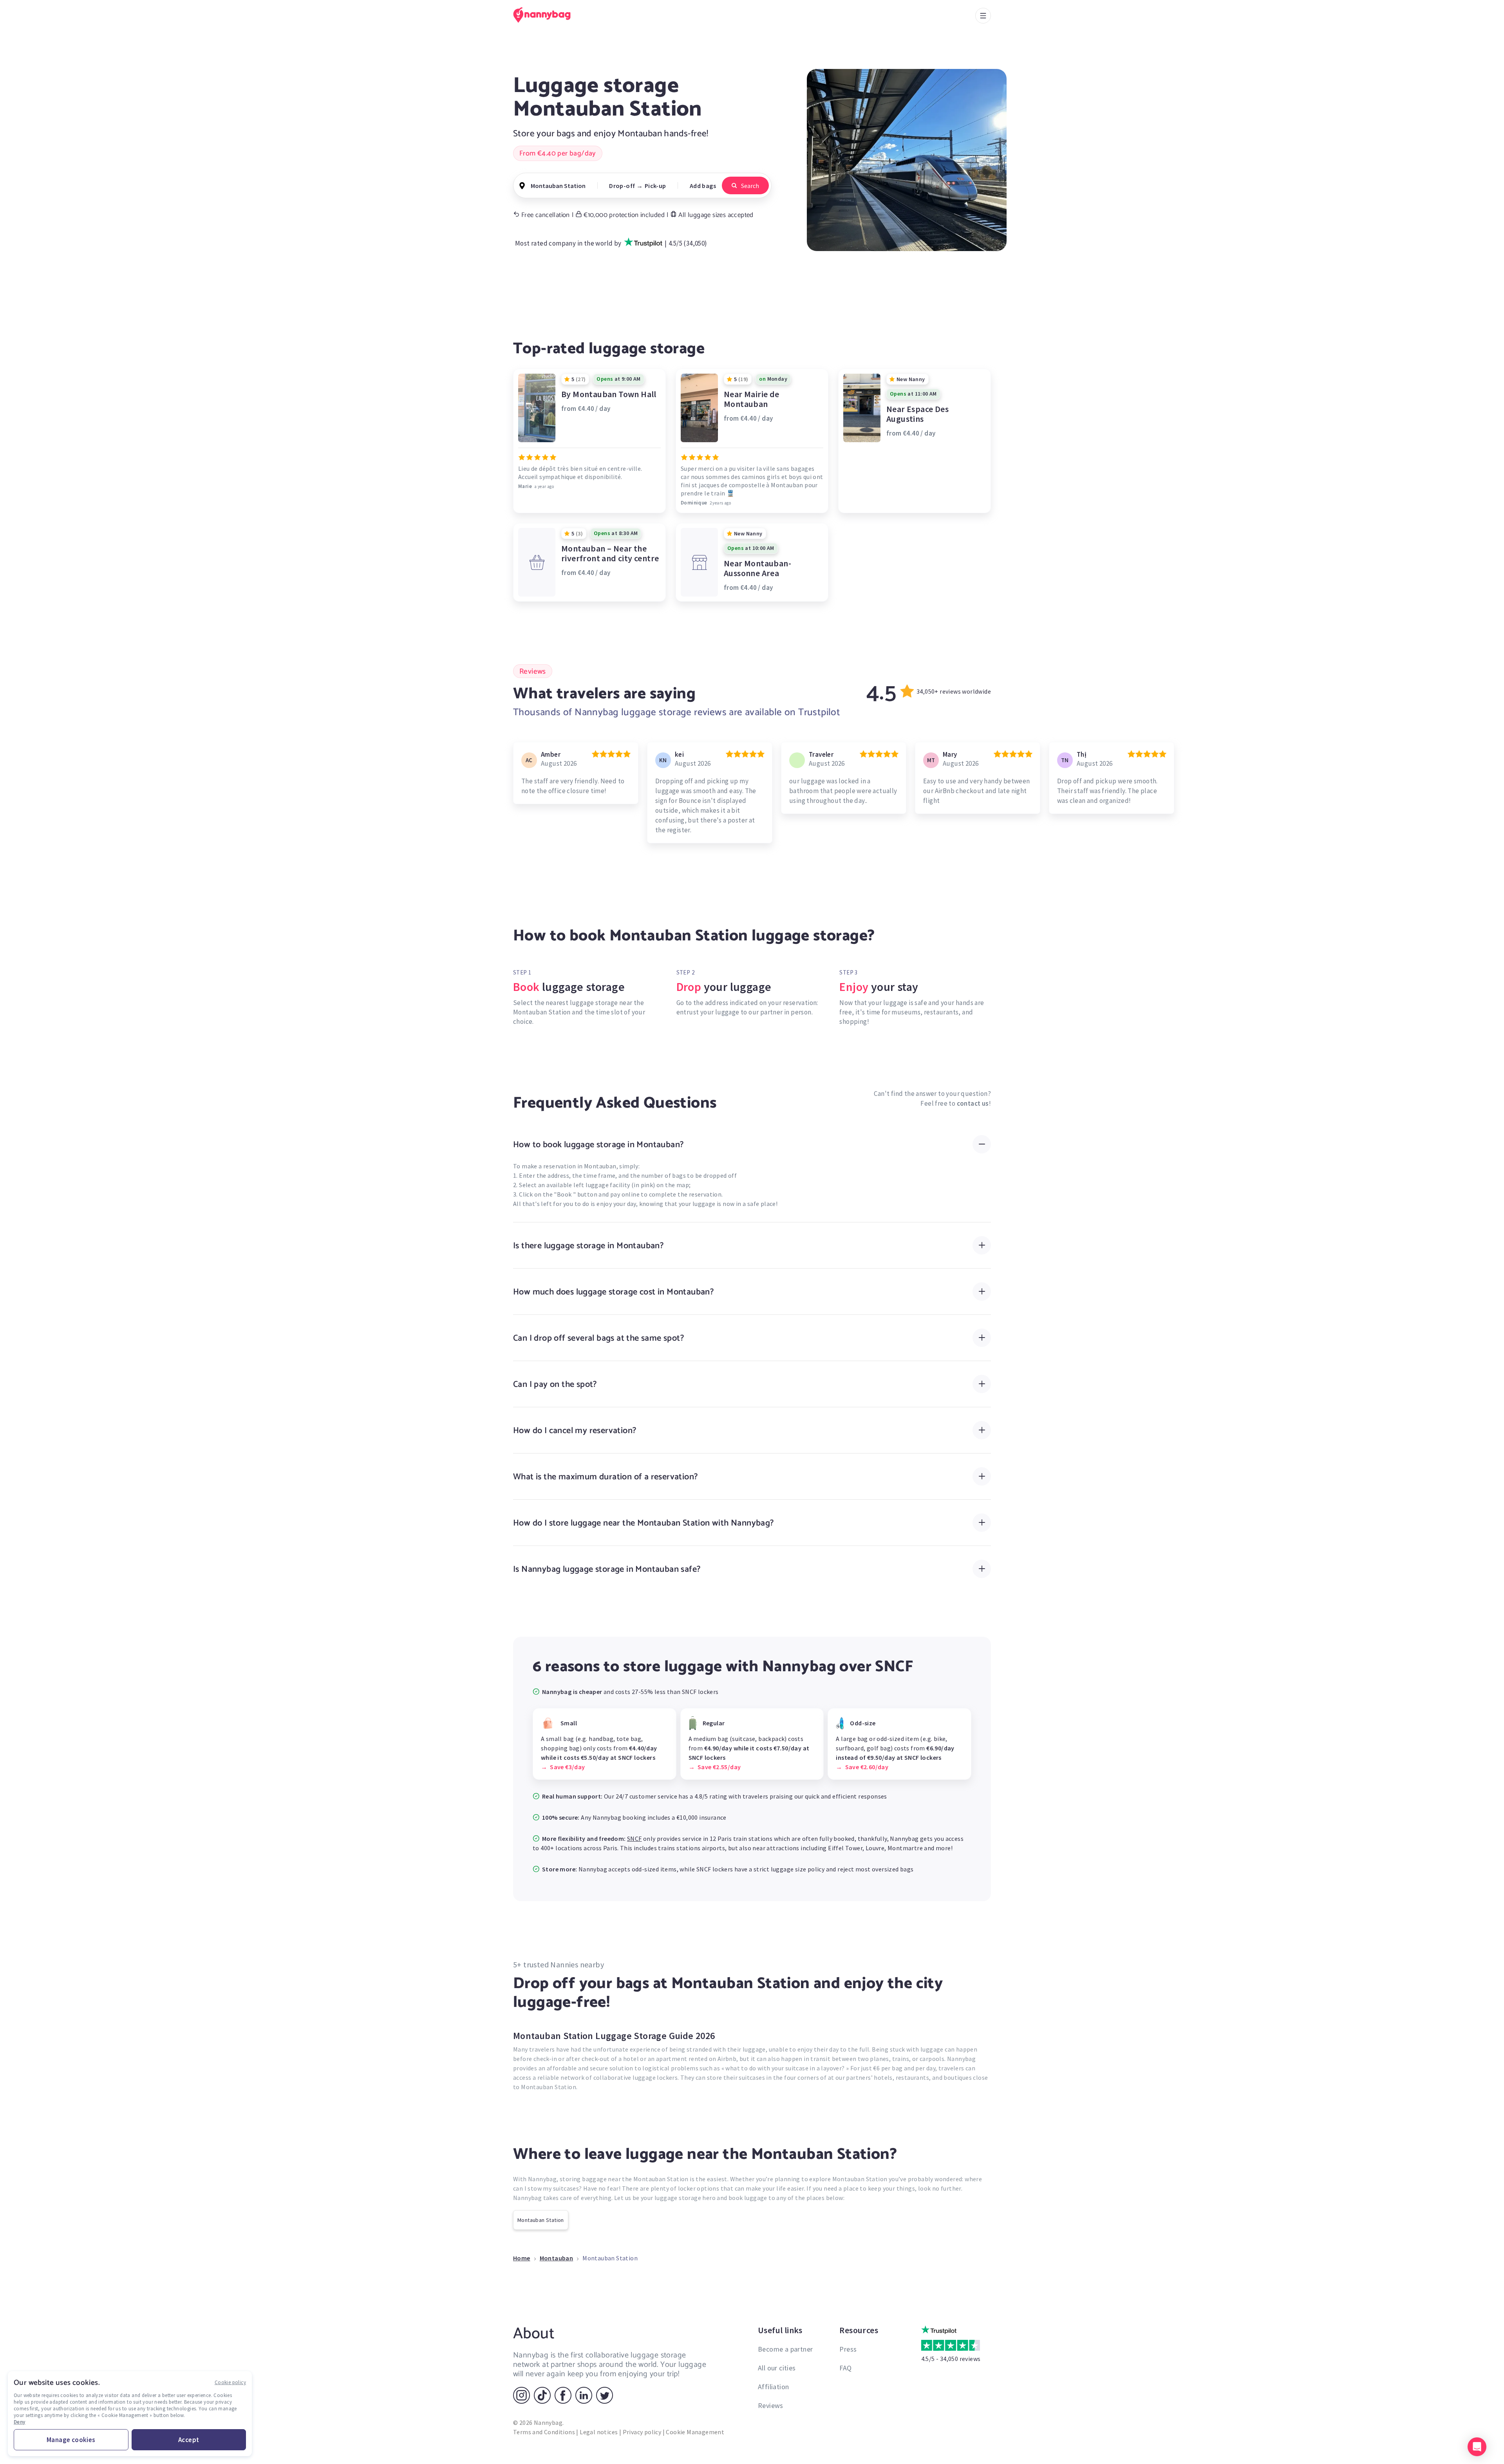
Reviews (771, 2405)
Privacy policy (642, 2432)
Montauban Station (541, 2220)
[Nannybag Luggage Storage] (546, 15)
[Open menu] (983, 16)
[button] (1477, 2447)
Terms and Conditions (544, 2432)
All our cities (777, 2368)
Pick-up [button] (655, 186)
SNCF (634, 1839)
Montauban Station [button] (558, 186)
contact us (973, 1103)
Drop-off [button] (622, 186)
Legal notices (599, 2432)
